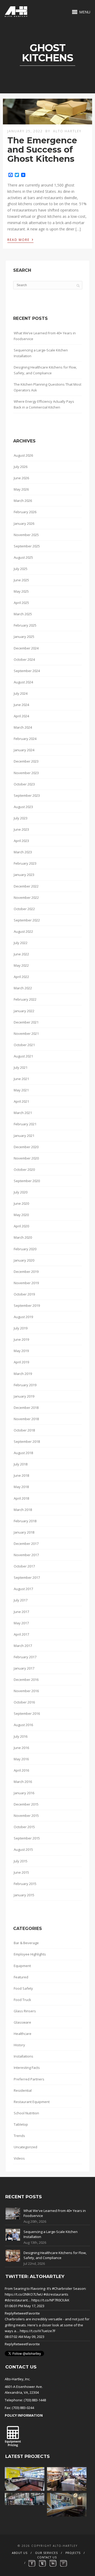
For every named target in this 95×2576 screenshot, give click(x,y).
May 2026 (21, 489)
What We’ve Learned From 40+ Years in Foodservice (45, 336)
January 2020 (24, 1260)
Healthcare (23, 2034)
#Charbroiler (62, 2288)
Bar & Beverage (26, 1943)
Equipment (22, 1966)
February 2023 (25, 863)
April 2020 (21, 1226)
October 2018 (24, 1430)
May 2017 (21, 1623)
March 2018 (23, 1510)
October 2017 (24, 1566)
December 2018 (26, 1408)
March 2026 (23, 501)
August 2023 (23, 807)
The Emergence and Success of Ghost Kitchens (42, 150)
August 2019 (23, 1317)
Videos (19, 2158)
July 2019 (21, 1328)
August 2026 (23, 455)
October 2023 (24, 784)
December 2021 (26, 1022)
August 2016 (23, 1725)
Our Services (46, 2553)
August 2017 (23, 1589)
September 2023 (27, 795)
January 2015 (24, 1895)
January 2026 (24, 523)
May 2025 (21, 591)
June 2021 (21, 1079)
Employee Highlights (30, 1954)
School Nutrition (26, 2113)
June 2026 (21, 478)
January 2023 (24, 875)
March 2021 (23, 1113)
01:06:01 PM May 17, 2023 (25, 2306)
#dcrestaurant (16, 2300)
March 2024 (23, 727)
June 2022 (21, 954)
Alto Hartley (67, 131)
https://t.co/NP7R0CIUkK (50, 2300)
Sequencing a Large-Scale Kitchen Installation (41, 353)
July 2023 (21, 818)
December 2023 (26, 761)
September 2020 (27, 1181)
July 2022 (21, 943)
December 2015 (26, 1804)
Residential (23, 2090)
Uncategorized (25, 2147)
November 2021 (26, 1034)
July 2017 (21, 1600)
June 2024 (21, 705)
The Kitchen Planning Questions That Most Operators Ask (47, 387)
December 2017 (26, 1544)
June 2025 (21, 580)
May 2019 (21, 1351)
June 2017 (21, 1612)
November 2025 (26, 535)
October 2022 (24, 909)
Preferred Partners (29, 2079)
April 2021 (21, 1101)
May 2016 (21, 1759)
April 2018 (21, 1498)
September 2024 (27, 671)
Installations (23, 2056)
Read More (20, 239)
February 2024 (25, 739)
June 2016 (21, 1748)
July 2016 (21, 1736)
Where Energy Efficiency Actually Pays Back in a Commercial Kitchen (44, 404)
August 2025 (23, 557)
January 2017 (24, 1668)
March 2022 (23, 988)
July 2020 (21, 1192)
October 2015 (24, 1827)
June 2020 (21, 1203)
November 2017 (26, 1555)
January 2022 (24, 1011)
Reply (9, 2313)
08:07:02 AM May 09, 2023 (25, 2337)
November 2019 (26, 1283)
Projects (73, 2553)
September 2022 (27, 920)
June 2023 (21, 829)
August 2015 (23, 1849)
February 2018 (25, 1521)
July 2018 (21, 1464)
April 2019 (21, 1362)
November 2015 (26, 1816)
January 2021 (24, 1136)
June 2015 (21, 1872)
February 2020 (25, 1249)
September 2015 (27, 1838)
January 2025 (24, 637)
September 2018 (27, 1441)
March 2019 (23, 1374)
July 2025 (21, 569)
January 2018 (24, 1532)
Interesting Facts (27, 2068)
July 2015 (21, 1861)
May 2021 (21, 1090)
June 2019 (21, 1339)
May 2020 (21, 1215)
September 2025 (27, 546)
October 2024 (24, 659)
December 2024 (26, 648)
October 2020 (24, 1169)
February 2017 (25, 1657)
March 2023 (23, 852)
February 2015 (25, 1884)
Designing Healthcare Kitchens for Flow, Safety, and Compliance (45, 370)
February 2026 (25, 512)
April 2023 (21, 841)
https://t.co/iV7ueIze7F (38, 2331)
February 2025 (25, 625)
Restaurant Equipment (32, 2102)
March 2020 (23, 1237)
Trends (19, 2136)
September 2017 (27, 1577)
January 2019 (24, 1396)
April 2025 (21, 603)
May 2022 (21, 965)
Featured (21, 1977)
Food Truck (22, 2000)
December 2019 (26, 1272)
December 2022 (26, 886)
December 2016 (26, 1680)
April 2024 (21, 716)
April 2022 (21, 977)
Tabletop (21, 2124)
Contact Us (47, 2557)
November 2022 (26, 898)
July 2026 (21, 467)
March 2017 (23, 1646)
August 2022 (23, 931)
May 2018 (21, 1487)
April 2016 (21, 1770)
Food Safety (23, 1988)
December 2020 (26, 1147)
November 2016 (26, 1691)
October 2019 (24, 1294)
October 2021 (24, 1045)
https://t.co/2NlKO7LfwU (24, 2294)
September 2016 (27, 1713)
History (19, 2045)
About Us (20, 2553)
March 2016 (23, 1782)
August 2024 (23, 682)
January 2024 (24, 750)
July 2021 (21, 1067)
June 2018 (21, 1475)
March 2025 (23, 614)
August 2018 (23, 1453)
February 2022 (25, 999)
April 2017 (21, 1634)
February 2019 (25, 1385)
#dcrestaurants (56, 2294)
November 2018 (26, 1419)
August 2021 (23, 1056)
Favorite (33, 2313)
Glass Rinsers (25, 2011)
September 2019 (27, 1305)
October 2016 (24, 1702)
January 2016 (24, 1793)
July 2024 (21, 693)
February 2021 (25, 1124)
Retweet (20, 2313)
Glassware (22, 2022)
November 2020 (26, 1158)
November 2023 (26, 773)
